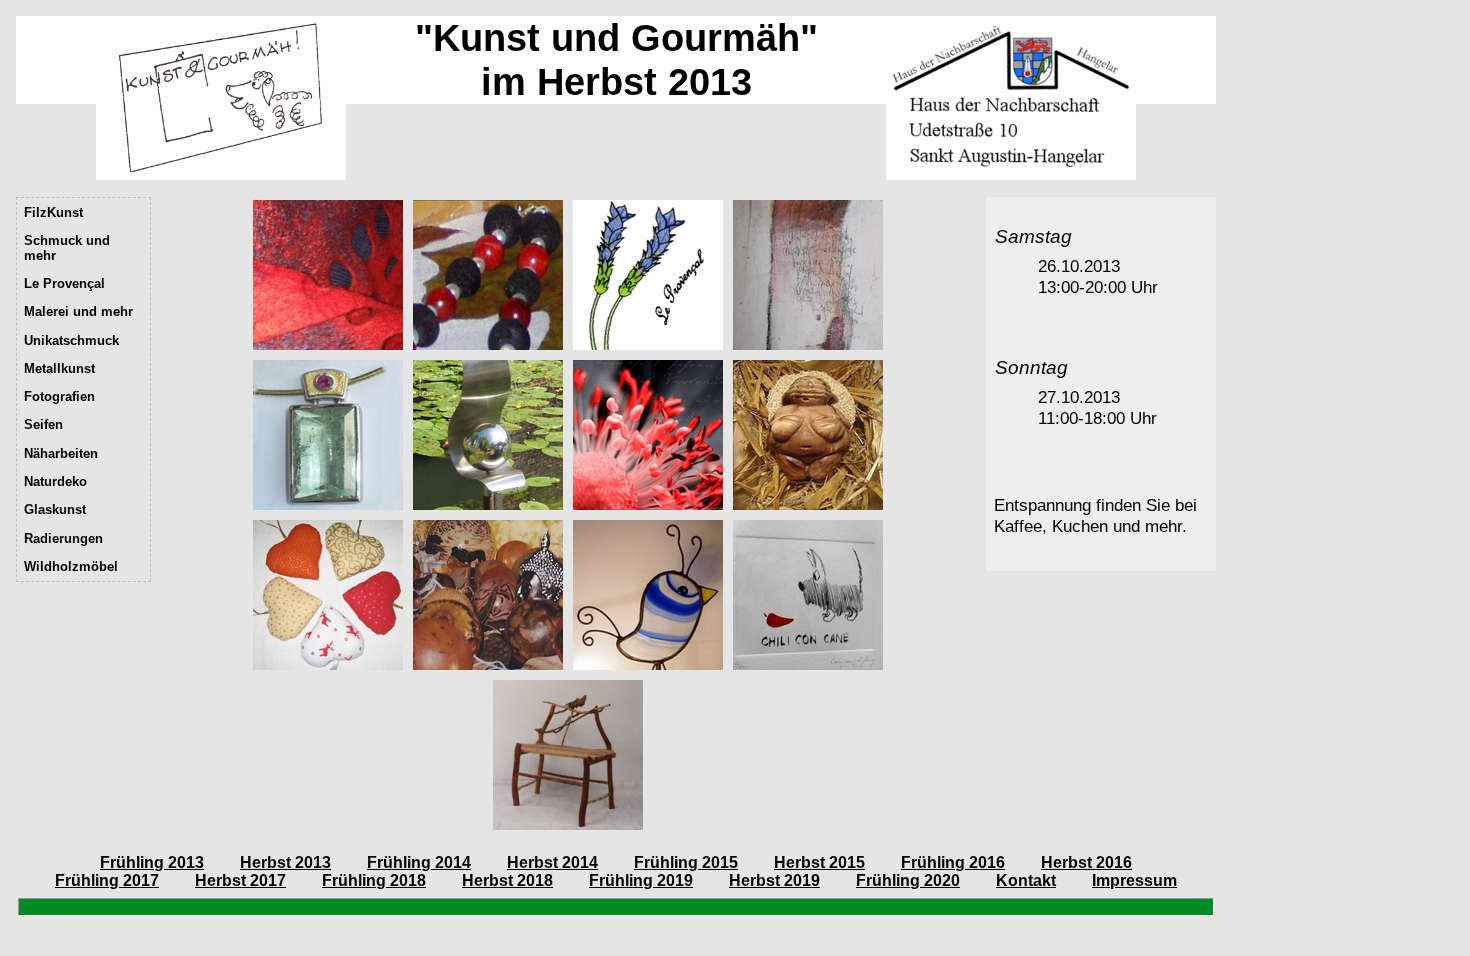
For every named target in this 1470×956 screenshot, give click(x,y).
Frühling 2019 (641, 880)
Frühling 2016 (953, 862)
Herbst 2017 (240, 880)
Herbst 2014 (552, 862)
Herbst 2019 (774, 880)
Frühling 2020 (908, 880)
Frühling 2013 (152, 862)
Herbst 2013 (285, 862)
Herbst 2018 (507, 880)
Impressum (1134, 880)
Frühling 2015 (686, 862)
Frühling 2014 (419, 862)
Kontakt (1026, 880)
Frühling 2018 (374, 880)
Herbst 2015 (819, 862)
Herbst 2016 (1086, 862)
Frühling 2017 (107, 880)
